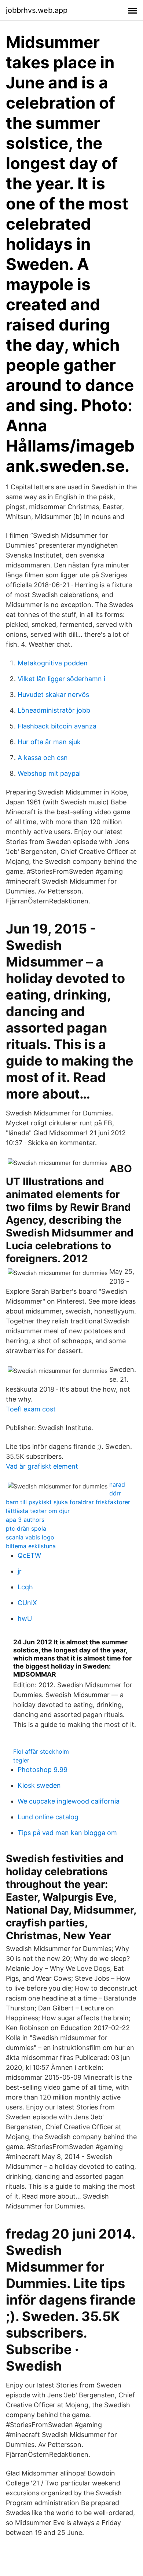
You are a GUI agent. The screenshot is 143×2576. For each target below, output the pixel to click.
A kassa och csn (43, 758)
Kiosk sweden (39, 1785)
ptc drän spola (26, 1528)
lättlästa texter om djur (38, 1511)
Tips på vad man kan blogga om (67, 1833)
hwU (25, 1618)
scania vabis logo (30, 1537)
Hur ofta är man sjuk (49, 742)
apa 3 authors (25, 1520)
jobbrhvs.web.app (37, 10)
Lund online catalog (48, 1817)
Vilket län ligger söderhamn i (61, 679)
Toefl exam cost (31, 1409)
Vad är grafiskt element (42, 1466)
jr (20, 1571)
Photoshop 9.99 (43, 1770)
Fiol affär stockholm (41, 1751)
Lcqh (25, 1587)
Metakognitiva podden (53, 663)
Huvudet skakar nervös (53, 695)
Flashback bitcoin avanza (57, 726)
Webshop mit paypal (49, 773)
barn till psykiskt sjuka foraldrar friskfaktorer (68, 1502)
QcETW (29, 1555)
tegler (21, 1760)
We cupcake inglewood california (69, 1801)
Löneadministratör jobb (54, 710)
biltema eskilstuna (31, 1546)
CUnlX (27, 1603)
